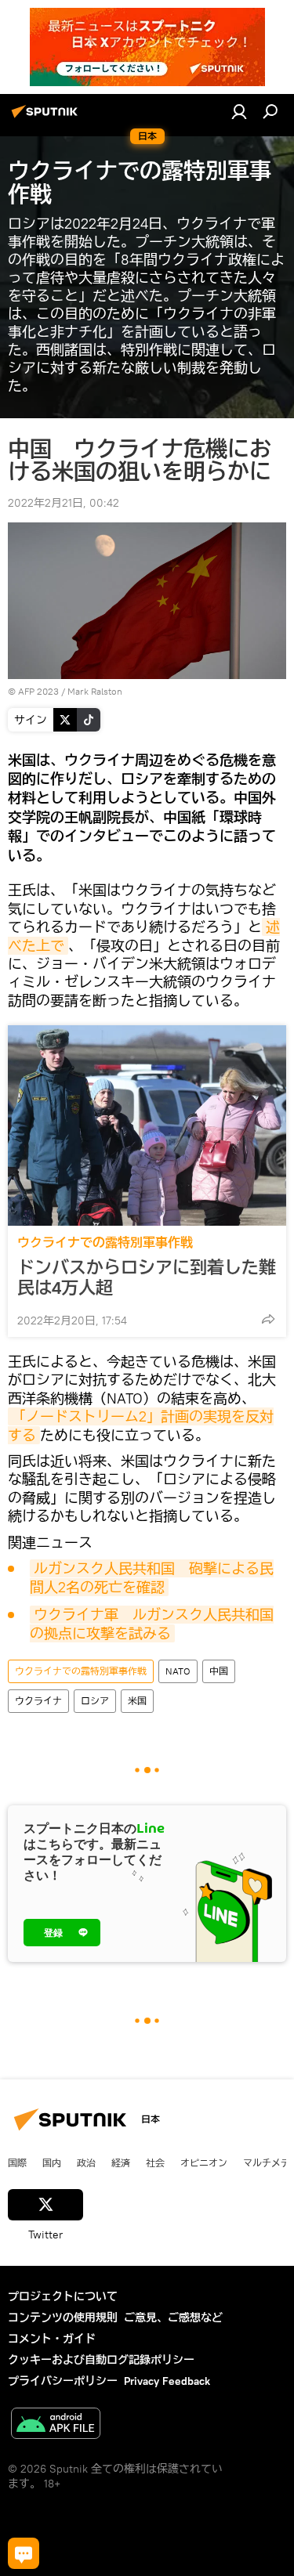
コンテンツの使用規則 (63, 2318)
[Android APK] (56, 2425)
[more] (268, 1319)
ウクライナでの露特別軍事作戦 (105, 1243)
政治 (86, 2162)
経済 (121, 2162)
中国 (219, 1671)
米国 (137, 1701)
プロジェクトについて (63, 2296)
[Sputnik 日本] (47, 117)
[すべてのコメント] (24, 2553)
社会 (155, 2162)
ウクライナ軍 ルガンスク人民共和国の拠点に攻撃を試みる (152, 1624)
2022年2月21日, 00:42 (64, 503)
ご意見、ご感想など (173, 2318)
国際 (17, 2162)
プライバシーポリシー (63, 2381)
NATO (178, 1671)
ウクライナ (38, 1701)
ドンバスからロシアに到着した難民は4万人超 (147, 1277)
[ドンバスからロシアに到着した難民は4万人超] (147, 1125)
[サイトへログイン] (239, 111)
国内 (52, 2162)
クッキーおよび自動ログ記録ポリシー (101, 2360)
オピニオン (204, 2162)
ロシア (95, 1701)
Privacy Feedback (167, 2381)
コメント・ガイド (52, 2339)
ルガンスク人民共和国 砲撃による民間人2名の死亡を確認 (152, 1578)
